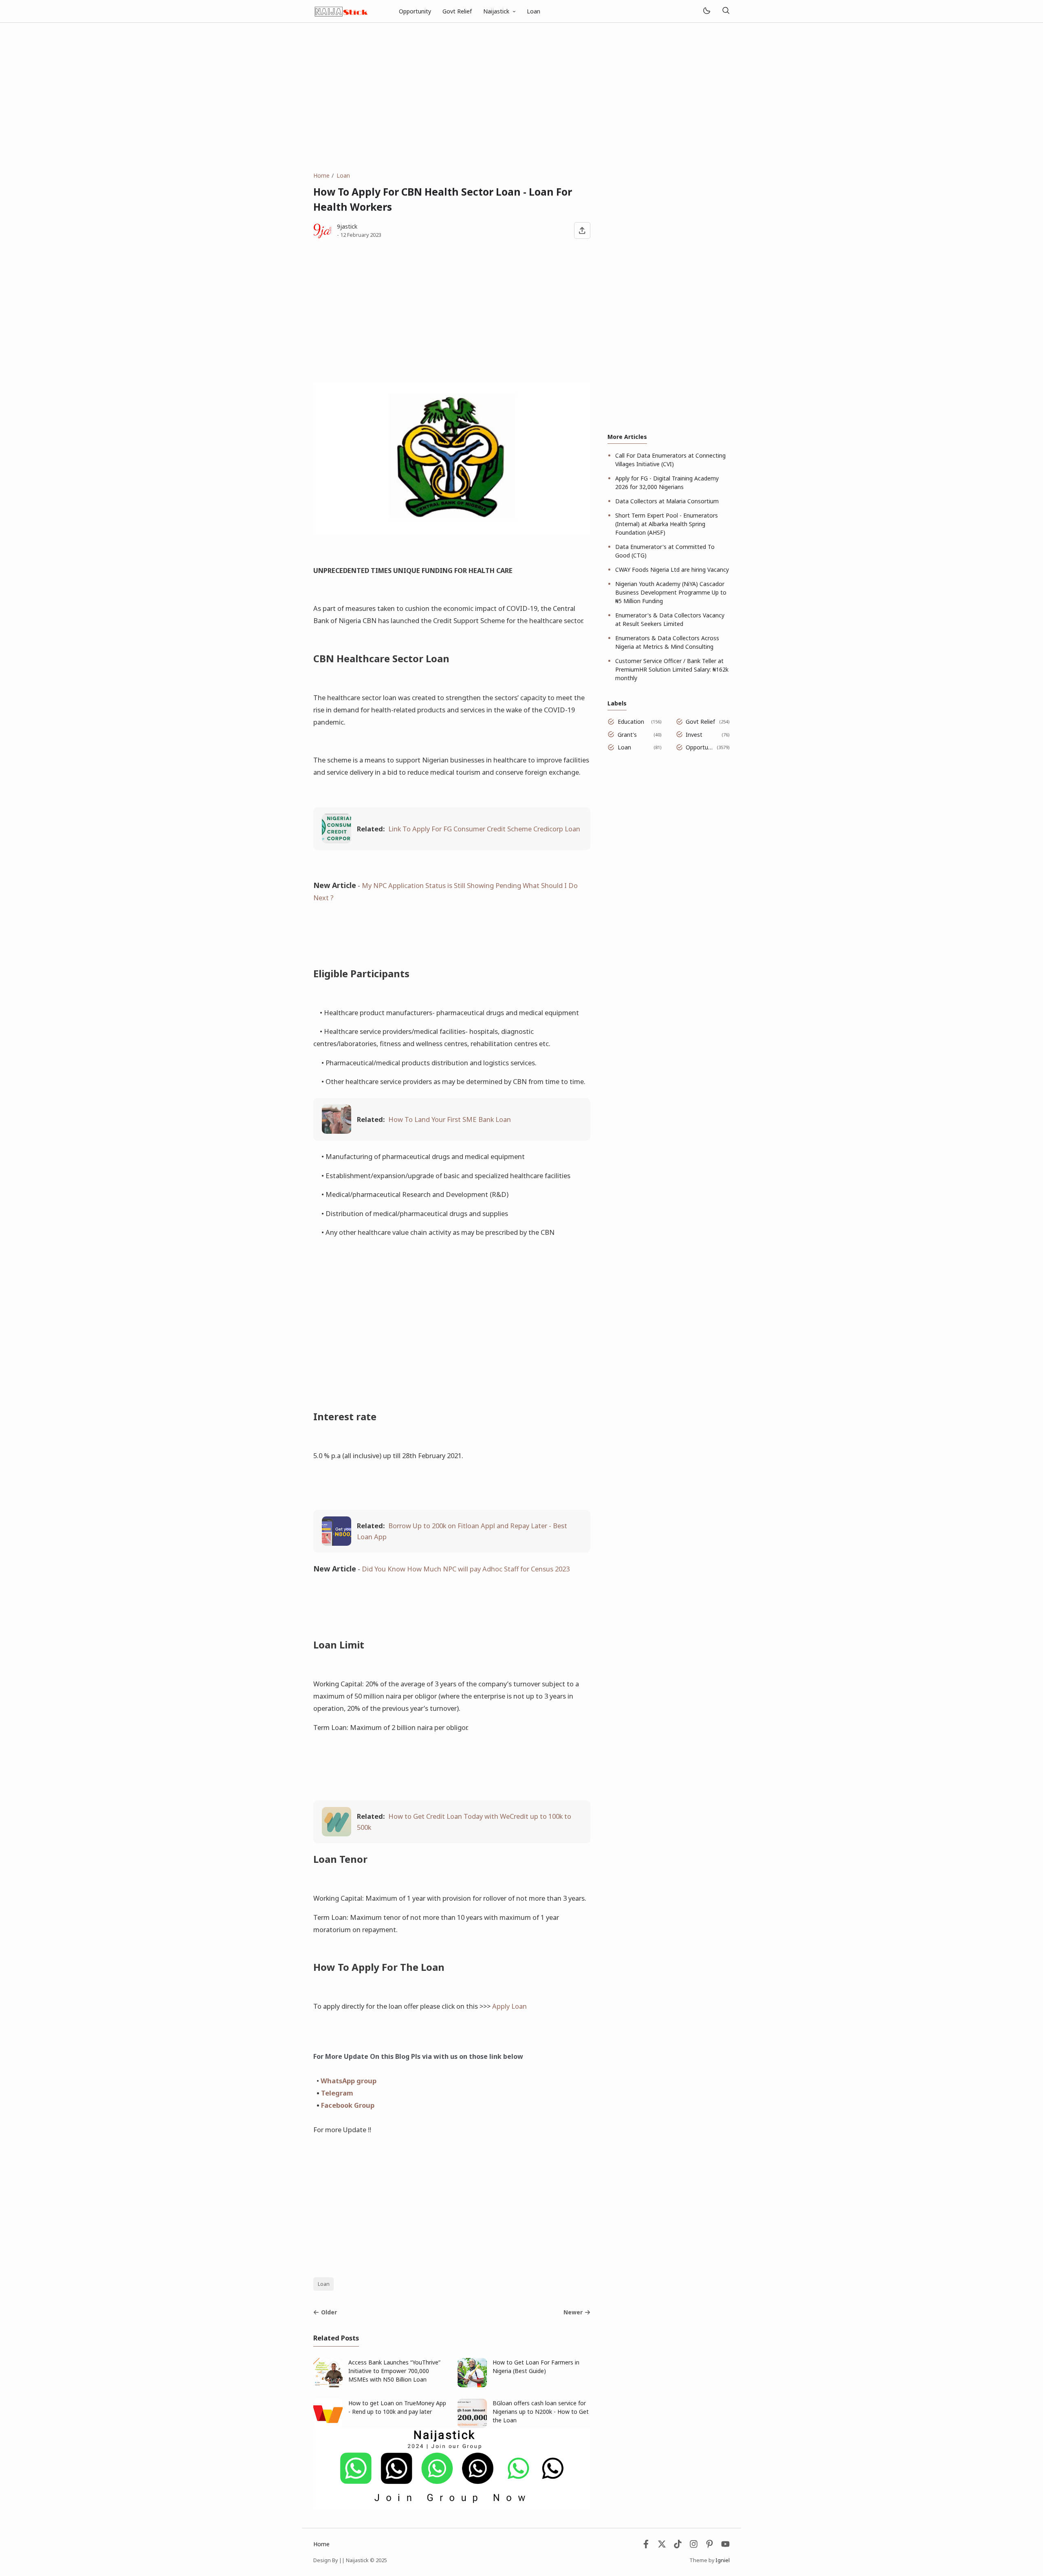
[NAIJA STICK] (342, 10)
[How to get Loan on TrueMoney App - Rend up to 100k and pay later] (328, 2426)
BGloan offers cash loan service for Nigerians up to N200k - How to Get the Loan (541, 2412)
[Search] (726, 11)
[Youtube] (725, 2546)
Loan (534, 11)
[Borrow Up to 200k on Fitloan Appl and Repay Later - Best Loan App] (337, 1543)
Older (329, 2312)
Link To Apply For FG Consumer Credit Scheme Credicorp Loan (484, 829)
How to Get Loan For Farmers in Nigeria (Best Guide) (536, 2367)
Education (631, 722)
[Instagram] (694, 2546)
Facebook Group (348, 2105)
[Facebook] (646, 2546)
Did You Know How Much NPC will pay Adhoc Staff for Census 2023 (466, 1569)
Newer (573, 2312)
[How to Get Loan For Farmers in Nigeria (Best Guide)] (472, 2385)
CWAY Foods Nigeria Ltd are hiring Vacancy (672, 570)
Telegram (337, 2093)
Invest (694, 735)
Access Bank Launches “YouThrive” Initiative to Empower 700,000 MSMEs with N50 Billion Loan (394, 2371)
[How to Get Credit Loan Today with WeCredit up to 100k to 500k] (337, 1834)
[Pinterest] (710, 2546)
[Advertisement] (521, 97)
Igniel (723, 2560)
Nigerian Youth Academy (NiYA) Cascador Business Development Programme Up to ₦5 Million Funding (671, 592)
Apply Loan (509, 2006)
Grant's (627, 735)
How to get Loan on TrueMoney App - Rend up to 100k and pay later (397, 2407)
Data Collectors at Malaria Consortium (667, 501)
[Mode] (706, 11)
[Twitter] (662, 2546)
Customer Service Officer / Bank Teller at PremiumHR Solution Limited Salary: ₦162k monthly (672, 669)
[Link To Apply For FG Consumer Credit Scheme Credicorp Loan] (337, 841)
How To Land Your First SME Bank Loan (450, 1119)
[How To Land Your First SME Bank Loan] (337, 1131)
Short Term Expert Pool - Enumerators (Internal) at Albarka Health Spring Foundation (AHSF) (667, 524)
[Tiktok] (679, 2546)
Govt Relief (457, 11)
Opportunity (415, 11)
